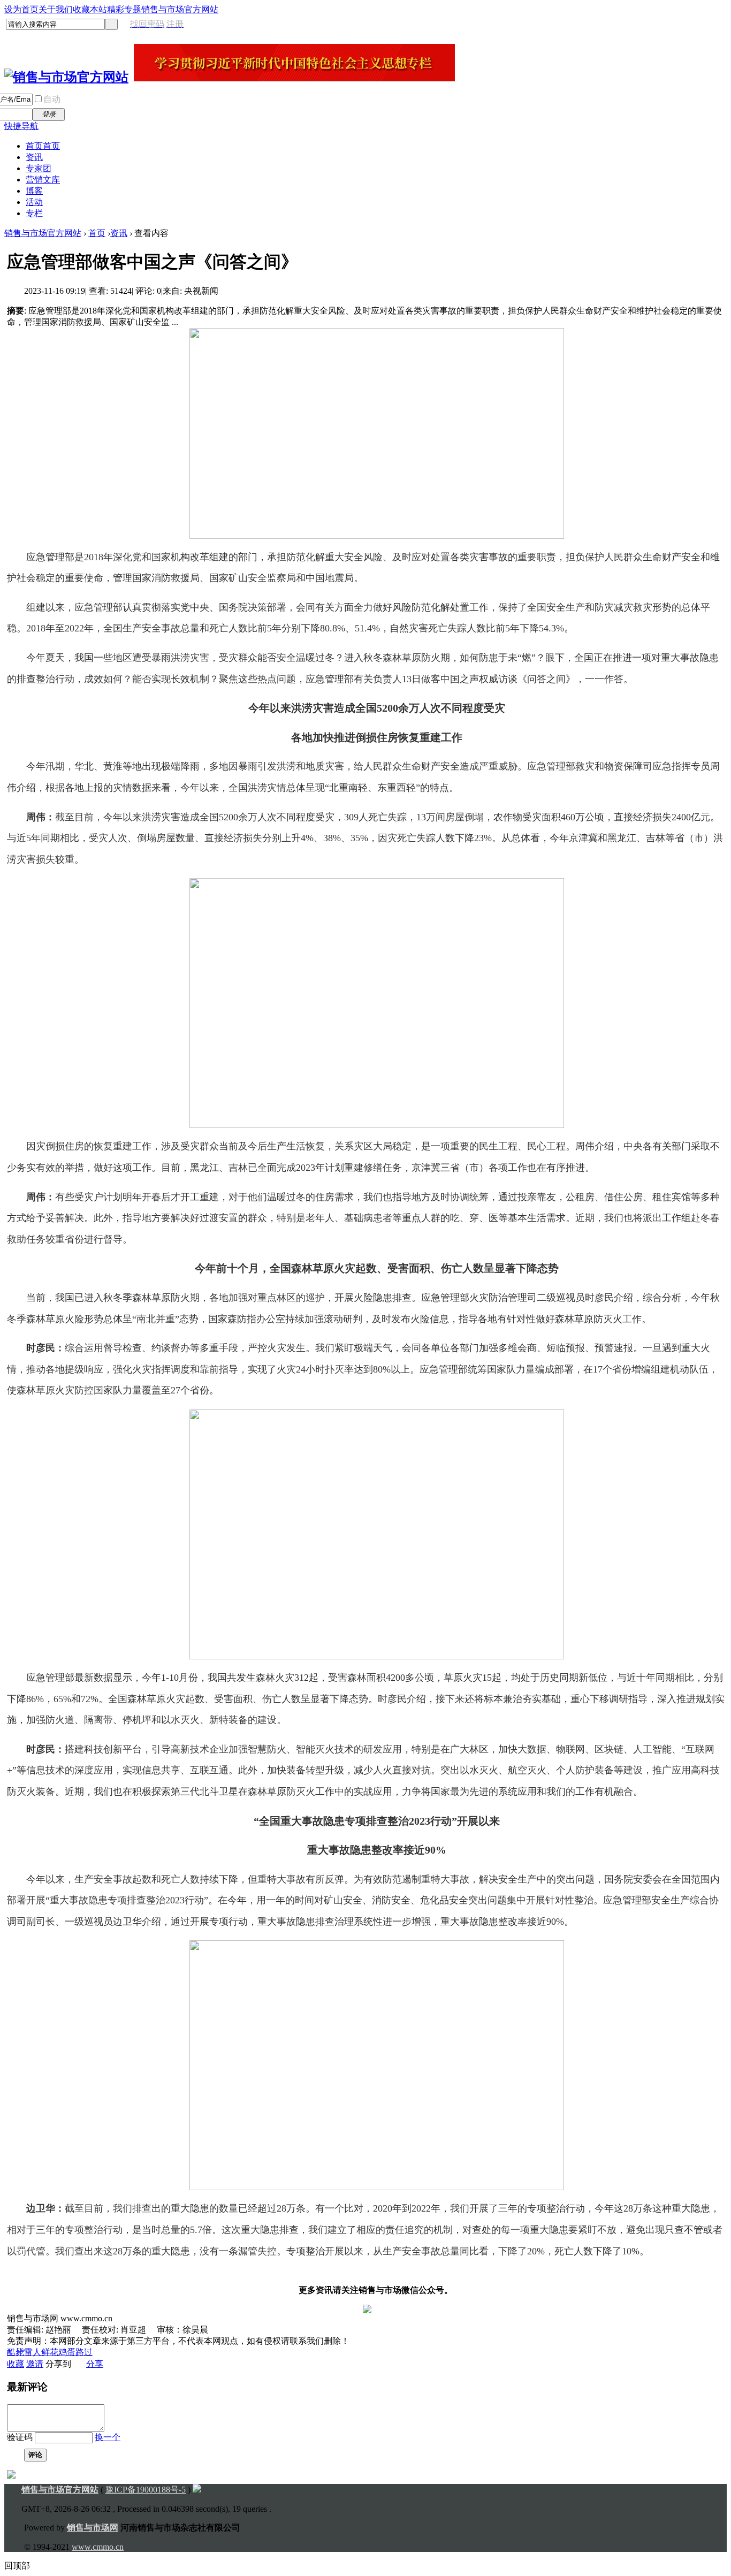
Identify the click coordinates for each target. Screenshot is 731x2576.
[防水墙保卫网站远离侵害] (205, 2490)
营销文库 (43, 180)
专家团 (39, 168)
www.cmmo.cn (98, 2547)
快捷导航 (21, 126)
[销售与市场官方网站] (66, 77)
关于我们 (56, 9)
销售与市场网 (93, 2528)
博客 (34, 191)
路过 (84, 2352)
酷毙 (16, 2352)
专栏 (34, 213)
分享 (95, 2364)
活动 (34, 202)
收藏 (16, 2364)
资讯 (34, 157)
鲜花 (50, 2352)
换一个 (108, 2437)
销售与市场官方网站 (180, 9)
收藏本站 (90, 9)
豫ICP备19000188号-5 (146, 2490)
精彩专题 (124, 9)
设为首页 (21, 9)
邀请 (35, 2364)
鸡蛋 (67, 2352)
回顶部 (17, 2566)
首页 (43, 146)
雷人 (33, 2352)
